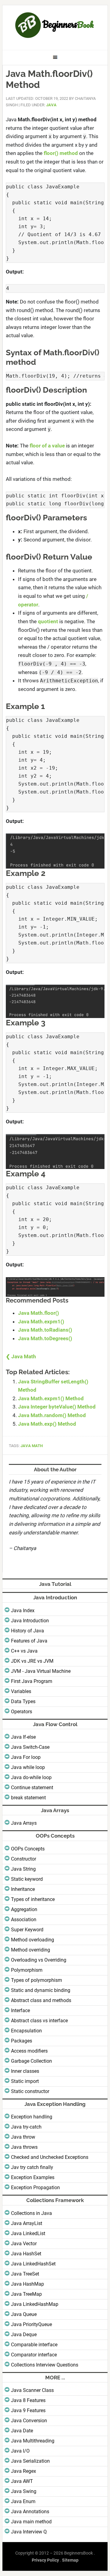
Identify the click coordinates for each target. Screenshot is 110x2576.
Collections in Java (31, 2213)
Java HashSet (26, 2254)
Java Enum (23, 2501)
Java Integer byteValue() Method (57, 1407)
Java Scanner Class (32, 2390)
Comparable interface (34, 2345)
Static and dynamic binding (41, 1990)
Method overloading (33, 1940)
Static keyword (27, 1879)
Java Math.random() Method (52, 1415)
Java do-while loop (31, 1777)
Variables (21, 1691)
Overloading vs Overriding (39, 1960)
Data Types (23, 1701)
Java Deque (24, 2335)
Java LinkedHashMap (35, 2304)
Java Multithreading (33, 2441)
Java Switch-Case (30, 1747)
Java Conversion (29, 2421)
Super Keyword (27, 1930)
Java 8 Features (28, 2400)
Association (24, 1920)
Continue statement (32, 1788)
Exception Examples (33, 2177)
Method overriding (31, 1950)
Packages (22, 2041)
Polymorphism (27, 1970)
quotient (48, 621)
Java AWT (22, 2481)
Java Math (32, 1446)
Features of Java (29, 1641)
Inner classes (25, 2071)
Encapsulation (26, 2031)
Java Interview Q (29, 2532)
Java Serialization (30, 2461)
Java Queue (24, 2314)
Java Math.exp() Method (47, 1424)
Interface (20, 2010)
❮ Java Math (21, 1356)
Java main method (31, 2522)
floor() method (61, 153)
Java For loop (26, 1757)
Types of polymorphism (37, 1980)
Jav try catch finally (32, 2167)
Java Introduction (30, 1621)
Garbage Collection (31, 2061)
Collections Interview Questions (45, 2365)
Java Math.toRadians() (45, 1330)
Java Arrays (24, 1823)
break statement (28, 1798)
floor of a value (47, 446)
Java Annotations (30, 2512)
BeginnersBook (55, 25)
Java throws (24, 2147)
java (51, 105)
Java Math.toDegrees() (45, 1338)
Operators (22, 1712)
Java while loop (28, 1767)
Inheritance (23, 1889)
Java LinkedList (28, 2233)
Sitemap (70, 2560)
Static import (25, 2081)
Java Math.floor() (38, 1313)
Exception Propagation (35, 2188)
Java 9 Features (28, 2410)
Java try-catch (26, 2127)
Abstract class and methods (41, 2000)
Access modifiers (29, 2051)
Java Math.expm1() (41, 1322)
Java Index (23, 1610)
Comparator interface (34, 2355)
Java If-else (23, 1737)
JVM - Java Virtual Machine (41, 1671)
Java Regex (24, 2471)
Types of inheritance (33, 1899)
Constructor (24, 1859)
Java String (23, 1869)
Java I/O (20, 2451)
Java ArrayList (27, 2223)
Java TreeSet (25, 2274)
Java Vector (24, 2244)
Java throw (23, 2137)
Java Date (22, 2431)
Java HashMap (28, 2284)
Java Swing (24, 2491)
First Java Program (32, 1681)
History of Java (28, 1631)
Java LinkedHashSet (33, 2264)
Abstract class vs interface (39, 2021)
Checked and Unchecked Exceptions (50, 2157)
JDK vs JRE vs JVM (32, 1661)
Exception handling (32, 2117)
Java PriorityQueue (31, 2324)
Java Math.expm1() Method (51, 1398)
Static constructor (30, 2091)
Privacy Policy (45, 2560)
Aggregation (24, 1909)
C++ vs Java (24, 1651)
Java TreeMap (26, 2294)
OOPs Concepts (28, 1849)
